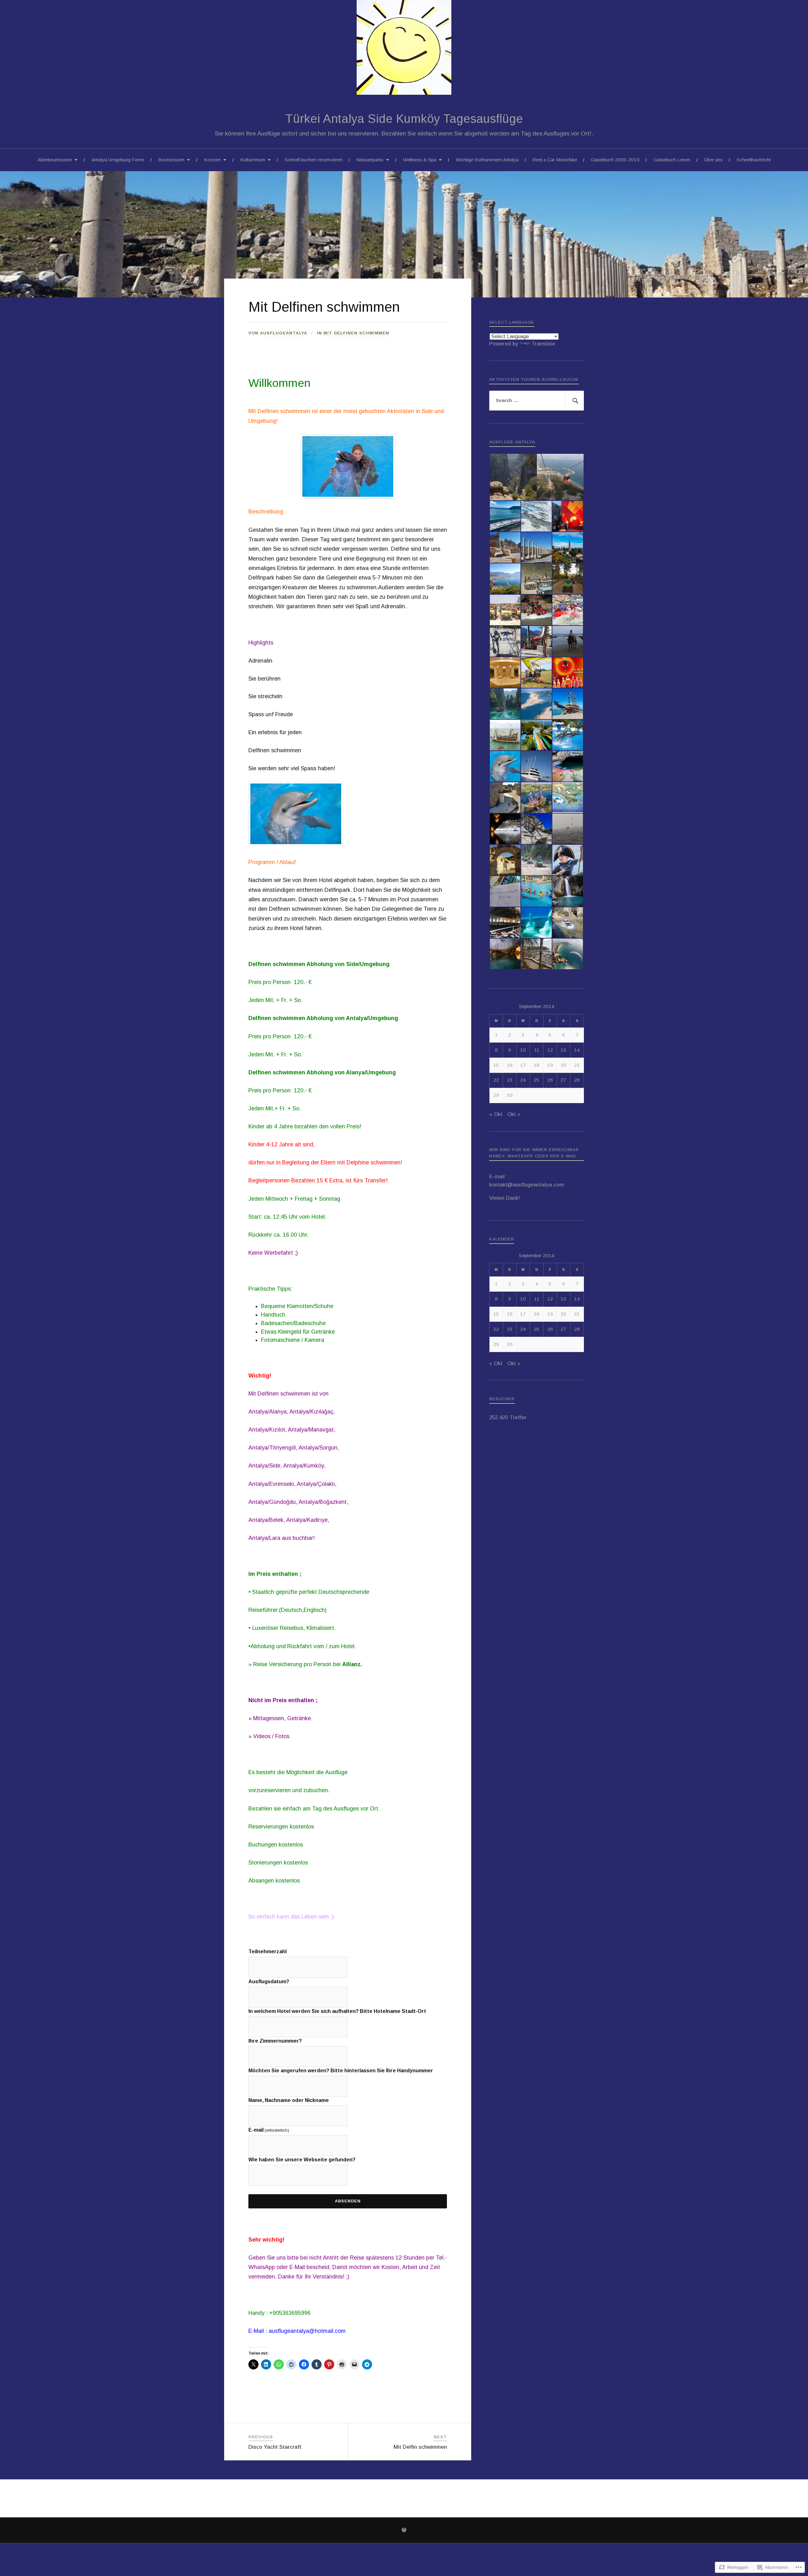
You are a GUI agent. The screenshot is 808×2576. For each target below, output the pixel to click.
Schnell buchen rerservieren (314, 160)
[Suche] (574, 401)
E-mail (269, 2130)
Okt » (514, 1114)
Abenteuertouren (55, 160)
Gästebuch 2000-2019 (615, 160)
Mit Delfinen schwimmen (356, 333)
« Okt (496, 1114)
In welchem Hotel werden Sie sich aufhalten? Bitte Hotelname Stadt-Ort (337, 2011)
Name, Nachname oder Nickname (289, 2100)
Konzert (212, 160)
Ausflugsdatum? (269, 1982)
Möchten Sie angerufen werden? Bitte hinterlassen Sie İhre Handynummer (341, 2071)
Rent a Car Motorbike (555, 160)
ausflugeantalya (284, 333)
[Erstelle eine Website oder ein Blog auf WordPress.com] (404, 2531)
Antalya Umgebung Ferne (118, 160)
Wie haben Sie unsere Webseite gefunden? (302, 2160)
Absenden (348, 2201)
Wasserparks (370, 160)
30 (510, 1095)
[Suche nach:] (537, 401)
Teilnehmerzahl (267, 1952)
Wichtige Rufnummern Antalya (487, 160)
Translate (543, 344)
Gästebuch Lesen (672, 160)
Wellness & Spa (420, 160)
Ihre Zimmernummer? (275, 2041)
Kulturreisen (253, 160)
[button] (513, 477)
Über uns (713, 160)
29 (496, 1095)
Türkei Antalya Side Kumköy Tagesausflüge (404, 119)
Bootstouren (171, 160)
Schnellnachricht (754, 160)
